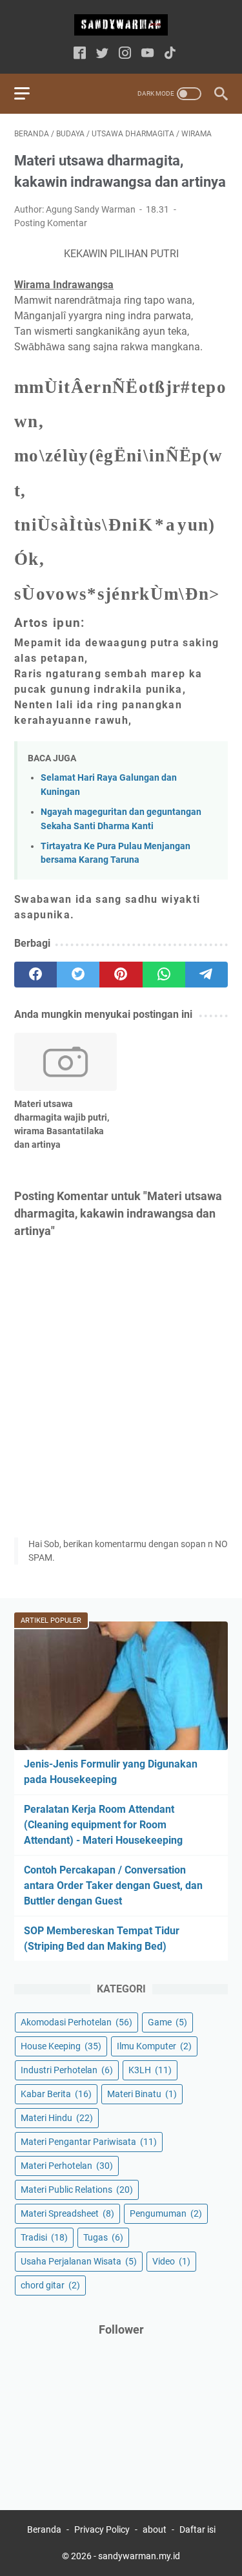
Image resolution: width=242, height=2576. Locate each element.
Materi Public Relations (77, 2190)
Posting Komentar (51, 223)
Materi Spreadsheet (67, 2213)
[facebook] (35, 975)
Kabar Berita (56, 2094)
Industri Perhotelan (67, 2070)
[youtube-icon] (147, 54)
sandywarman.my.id (139, 2556)
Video (171, 2261)
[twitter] (78, 975)
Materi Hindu (57, 2118)
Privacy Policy (102, 2529)
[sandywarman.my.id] (121, 25)
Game (167, 2022)
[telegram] (207, 975)
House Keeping (61, 2046)
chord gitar (50, 2285)
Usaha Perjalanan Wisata (79, 2261)
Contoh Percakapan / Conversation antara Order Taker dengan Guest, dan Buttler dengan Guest (113, 1885)
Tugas (103, 2237)
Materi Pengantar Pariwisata (89, 2142)
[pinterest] (121, 975)
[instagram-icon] (125, 54)
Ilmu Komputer (154, 2046)
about (155, 2529)
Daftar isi (197, 2529)
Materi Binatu (142, 2094)
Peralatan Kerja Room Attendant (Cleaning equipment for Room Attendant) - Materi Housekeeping (103, 1825)
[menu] (30, 94)
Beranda (44, 2529)
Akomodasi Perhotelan (76, 2022)
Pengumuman (166, 2213)
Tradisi (44, 2237)
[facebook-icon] (80, 54)
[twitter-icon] (102, 54)
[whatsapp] (164, 975)
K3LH (150, 2070)
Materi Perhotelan (67, 2166)
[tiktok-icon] (170, 54)
